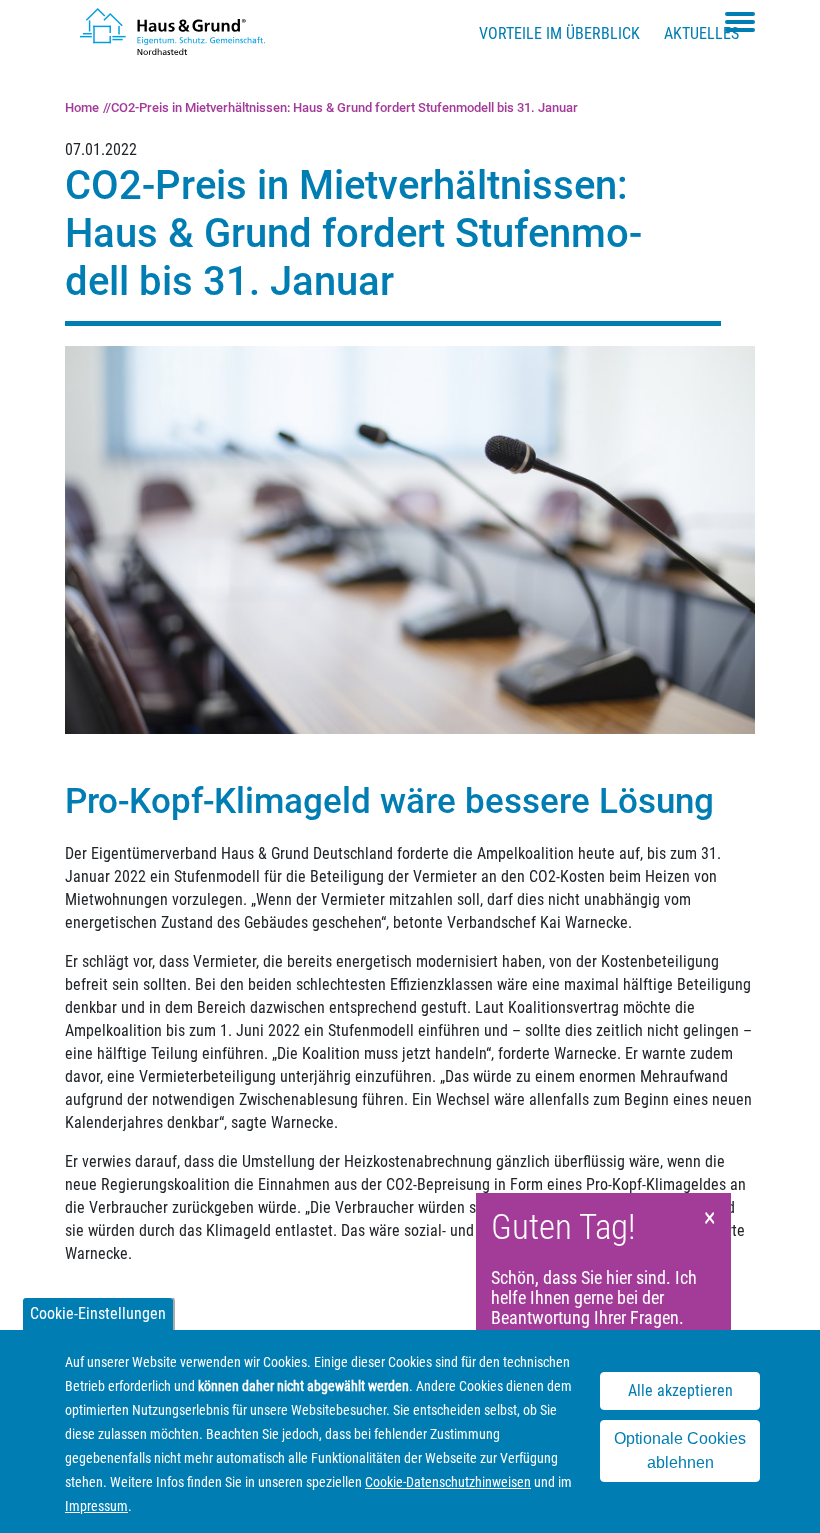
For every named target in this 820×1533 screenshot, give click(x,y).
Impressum (96, 1506)
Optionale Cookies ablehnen (680, 1450)
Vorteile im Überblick (559, 33)
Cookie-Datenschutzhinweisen (448, 1482)
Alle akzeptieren (680, 1390)
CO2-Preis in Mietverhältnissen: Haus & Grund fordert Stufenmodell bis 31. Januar (344, 107)
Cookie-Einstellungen (98, 1313)
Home (82, 107)
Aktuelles (701, 33)
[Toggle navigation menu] (740, 22)
